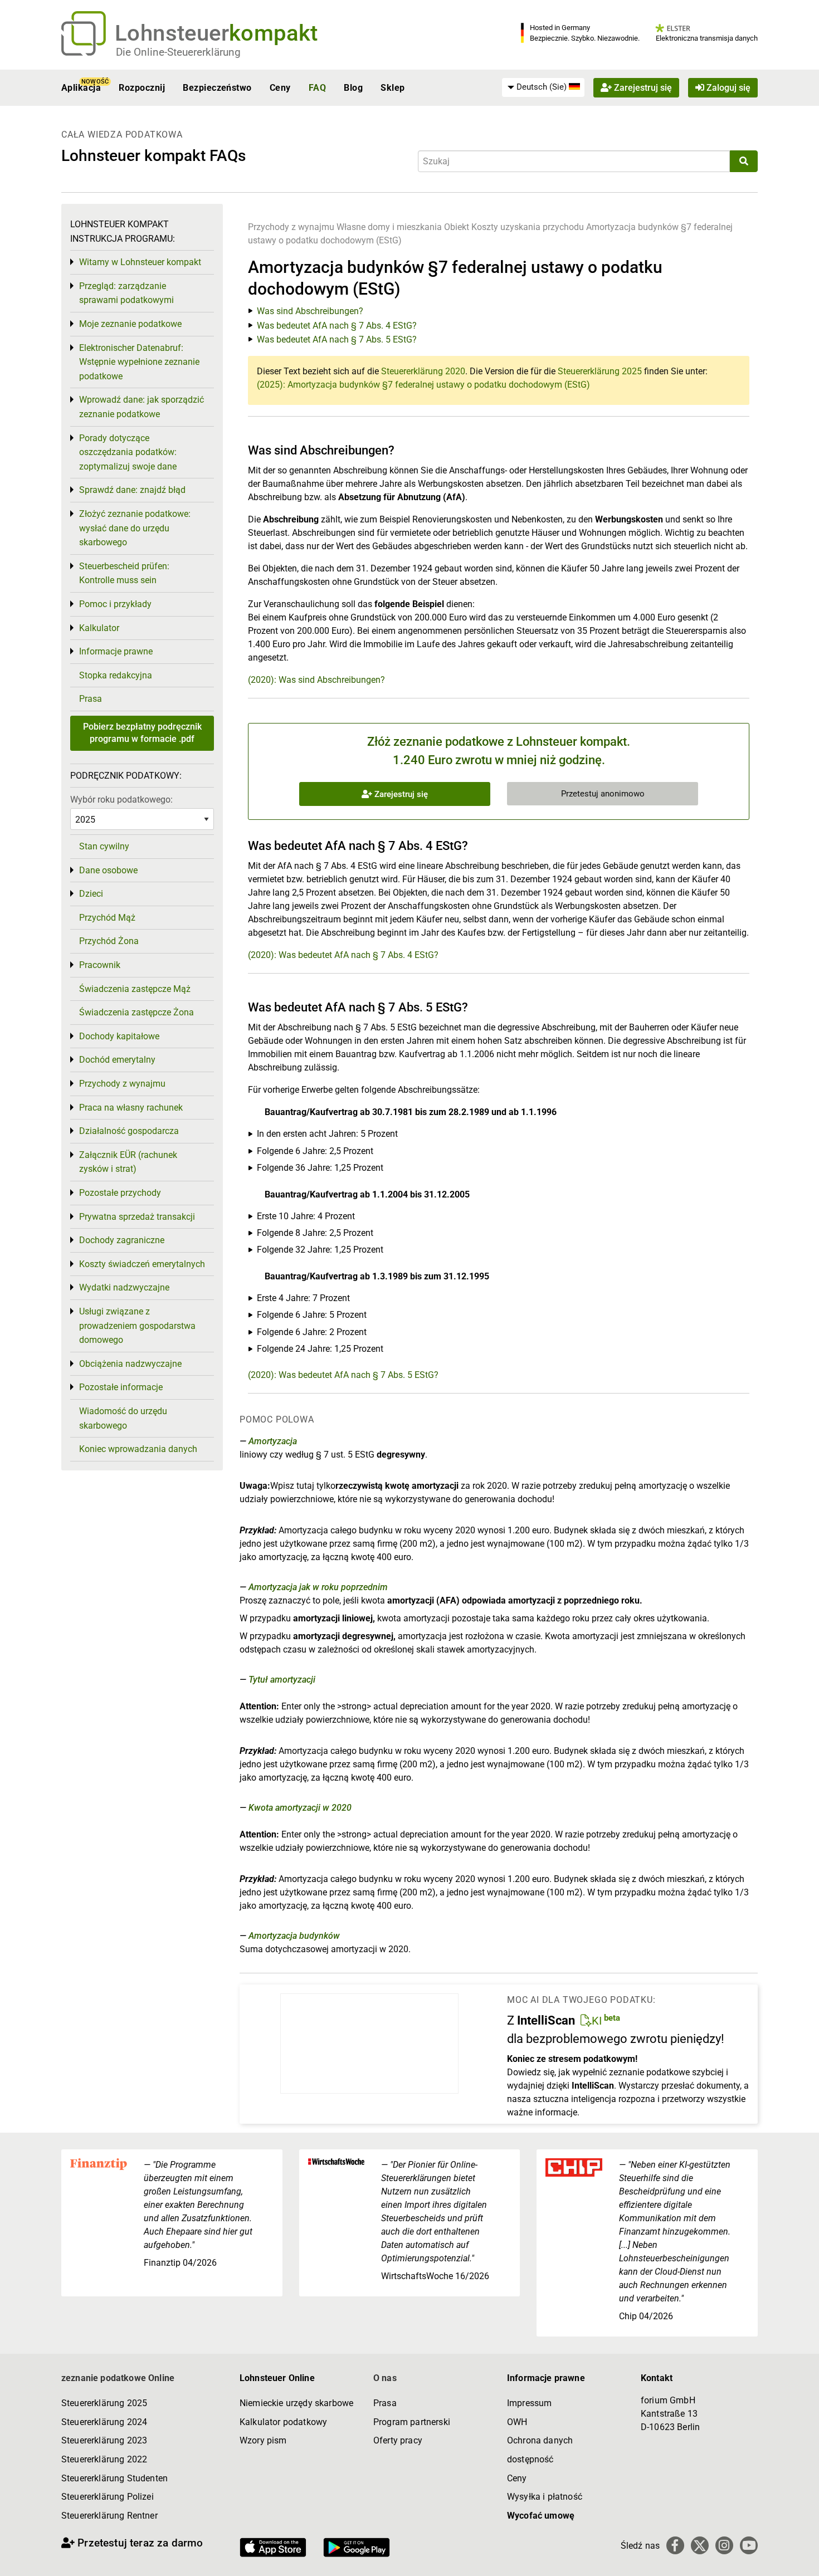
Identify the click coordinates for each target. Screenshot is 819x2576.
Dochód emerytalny (117, 1060)
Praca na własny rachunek (131, 1108)
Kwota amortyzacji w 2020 (300, 1808)
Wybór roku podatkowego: (121, 800)
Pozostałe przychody (120, 1193)
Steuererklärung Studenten (114, 2478)
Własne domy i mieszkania (389, 227)
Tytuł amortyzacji (282, 1680)
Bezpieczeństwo (217, 88)
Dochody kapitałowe (119, 1036)
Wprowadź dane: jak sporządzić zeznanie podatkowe (142, 407)
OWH (517, 2422)
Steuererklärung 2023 (104, 2440)
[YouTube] (749, 2545)
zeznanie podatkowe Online (118, 2378)
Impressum (529, 2403)
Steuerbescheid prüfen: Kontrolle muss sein (124, 573)
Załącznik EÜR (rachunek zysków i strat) (128, 1162)
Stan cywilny (104, 846)
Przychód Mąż (107, 918)
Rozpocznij (142, 88)
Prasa (91, 699)
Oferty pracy (398, 2440)
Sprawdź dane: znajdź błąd (132, 490)
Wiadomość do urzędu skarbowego (123, 1418)
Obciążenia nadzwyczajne (130, 1364)
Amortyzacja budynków (294, 1936)
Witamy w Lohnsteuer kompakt (140, 262)
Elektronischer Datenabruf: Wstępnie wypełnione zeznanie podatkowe (139, 362)
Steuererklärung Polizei (108, 2497)
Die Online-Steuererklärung (178, 52)
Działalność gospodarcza (129, 1131)
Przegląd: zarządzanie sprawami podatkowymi (126, 293)
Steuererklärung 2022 (104, 2459)
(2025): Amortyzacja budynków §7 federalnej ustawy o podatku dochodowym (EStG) (423, 385)
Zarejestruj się (642, 88)
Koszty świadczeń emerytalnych (142, 1264)
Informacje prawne (116, 651)
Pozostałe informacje (121, 1387)
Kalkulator (99, 628)
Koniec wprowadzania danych (138, 1449)
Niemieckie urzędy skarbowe (296, 2403)
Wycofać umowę (541, 2516)
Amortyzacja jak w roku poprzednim (318, 1587)
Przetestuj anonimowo (603, 794)
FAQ (317, 88)
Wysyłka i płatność (545, 2497)
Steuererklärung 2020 (423, 371)
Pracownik (100, 965)
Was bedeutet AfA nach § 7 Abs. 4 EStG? (337, 326)
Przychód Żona (109, 941)
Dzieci (91, 894)
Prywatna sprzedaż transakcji (137, 1217)
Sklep (393, 88)
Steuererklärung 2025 (600, 371)
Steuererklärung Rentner (109, 2516)
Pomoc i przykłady (115, 604)
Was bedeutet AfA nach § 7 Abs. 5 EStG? (337, 339)
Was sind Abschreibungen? (310, 311)
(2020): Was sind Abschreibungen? (316, 680)
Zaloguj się (727, 88)
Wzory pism (263, 2440)
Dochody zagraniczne (122, 1240)
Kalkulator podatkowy (283, 2422)
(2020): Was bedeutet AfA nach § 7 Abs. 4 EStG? (343, 955)
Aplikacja (81, 88)
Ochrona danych (540, 2440)
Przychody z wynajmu (291, 227)
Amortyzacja (273, 1441)
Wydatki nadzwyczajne (124, 1287)
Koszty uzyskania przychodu (528, 227)
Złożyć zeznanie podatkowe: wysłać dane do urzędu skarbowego (135, 528)
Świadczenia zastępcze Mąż (135, 989)
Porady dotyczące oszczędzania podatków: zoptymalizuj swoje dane (128, 452)
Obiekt (458, 227)
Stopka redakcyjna (116, 675)
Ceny (280, 88)
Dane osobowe (108, 870)
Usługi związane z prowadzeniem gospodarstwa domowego (137, 1326)
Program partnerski (412, 2422)
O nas (385, 2378)
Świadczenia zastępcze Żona (136, 1012)
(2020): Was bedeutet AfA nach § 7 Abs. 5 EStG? (343, 1375)
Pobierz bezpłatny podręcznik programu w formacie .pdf (142, 733)
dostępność (530, 2459)
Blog (353, 88)
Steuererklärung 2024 (104, 2422)
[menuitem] (543, 87)
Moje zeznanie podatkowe (130, 324)
